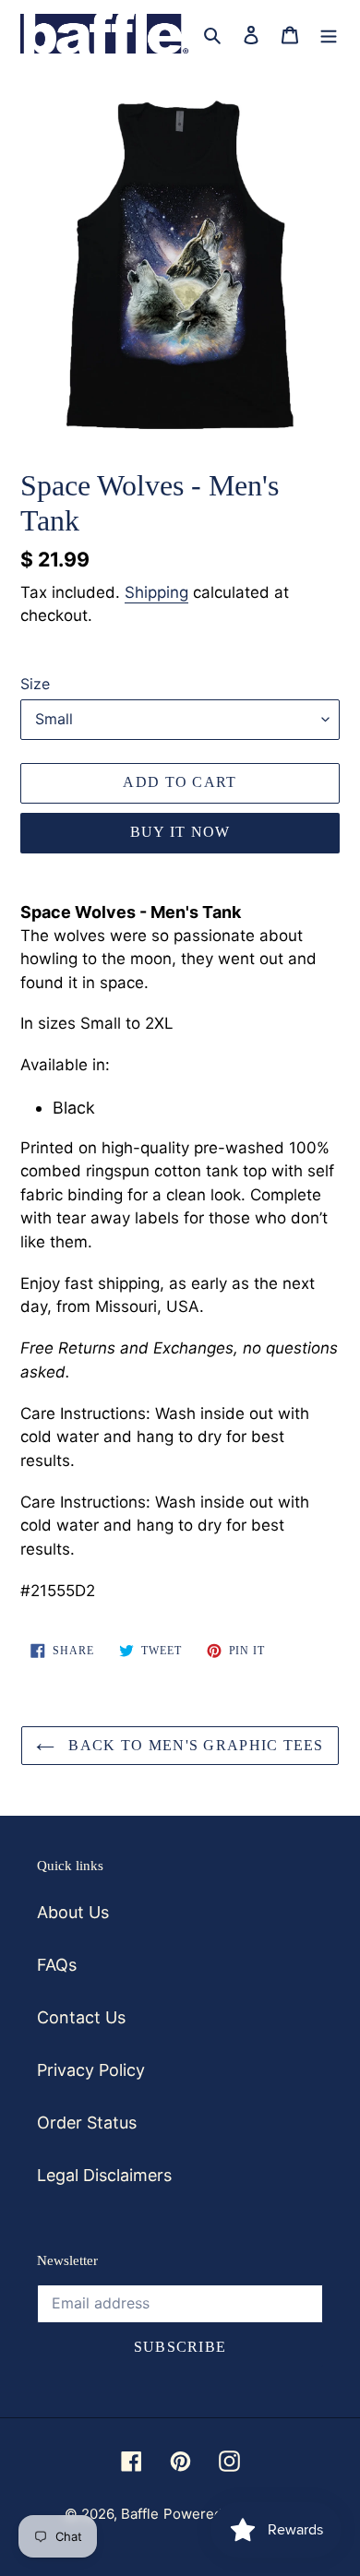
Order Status (87, 2123)
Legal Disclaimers (104, 2175)
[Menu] (329, 34)
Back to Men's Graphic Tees (194, 1745)
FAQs (57, 1965)
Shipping (156, 592)
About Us (73, 1912)
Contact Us (81, 2017)
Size (35, 684)
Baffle (140, 2514)
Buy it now (180, 832)
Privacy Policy (91, 2070)
